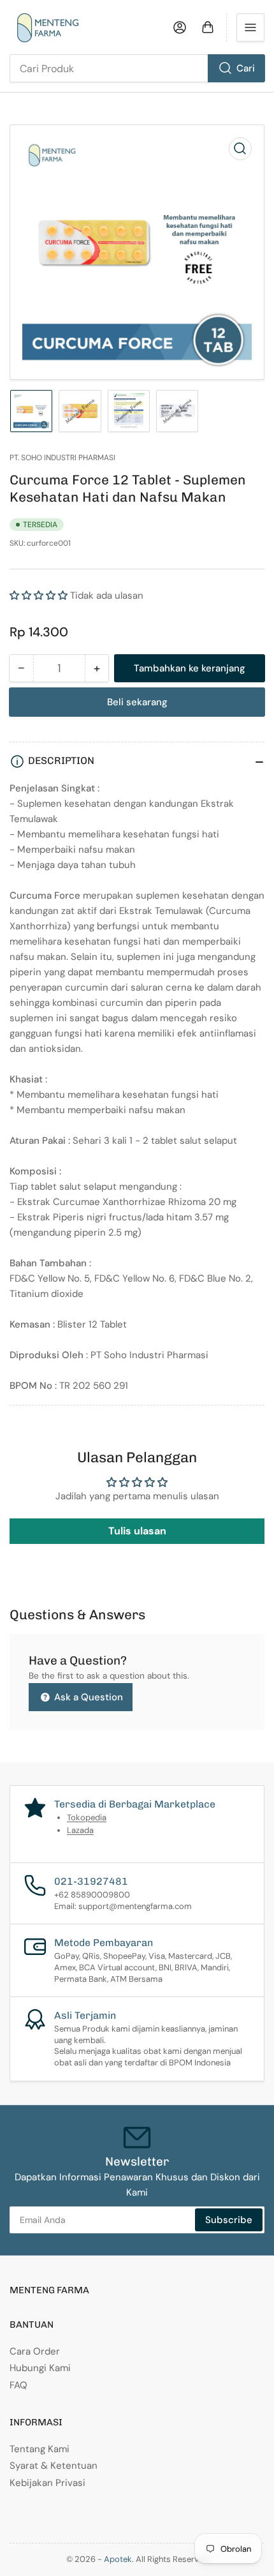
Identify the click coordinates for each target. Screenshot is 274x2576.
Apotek (118, 2559)
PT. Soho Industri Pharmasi (62, 458)
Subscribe (229, 2220)
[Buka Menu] (250, 27)
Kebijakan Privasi (47, 2483)
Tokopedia (87, 1817)
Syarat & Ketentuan (54, 2466)
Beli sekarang (137, 702)
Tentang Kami (40, 2449)
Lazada (80, 1830)
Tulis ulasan (137, 1531)
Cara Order (35, 2351)
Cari (246, 68)
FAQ (18, 2385)
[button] (39, 595)
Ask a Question (87, 1697)
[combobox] (137, 68)
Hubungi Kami (40, 2368)
